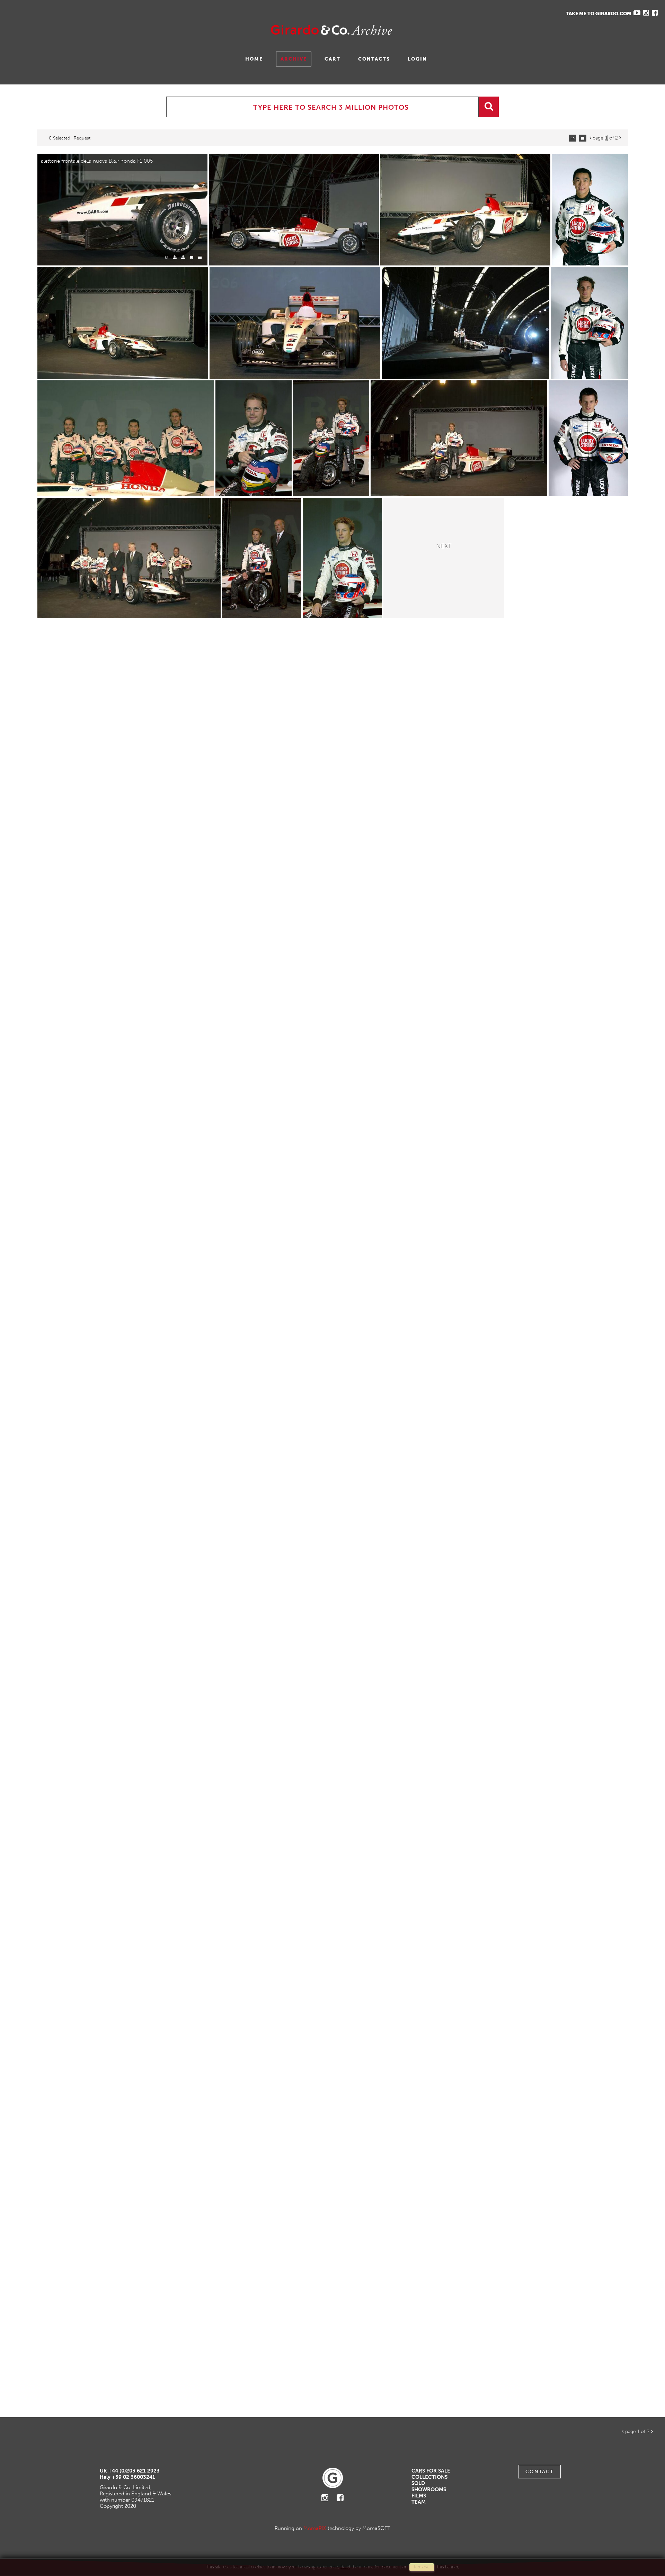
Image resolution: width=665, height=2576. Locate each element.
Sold (418, 2483)
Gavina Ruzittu (75, 30)
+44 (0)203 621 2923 (134, 2471)
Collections (429, 2477)
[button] (647, 2547)
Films (419, 2496)
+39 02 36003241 (134, 2477)
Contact (539, 2472)
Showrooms (429, 2489)
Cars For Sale (431, 2471)
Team (419, 2502)
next (444, 545)
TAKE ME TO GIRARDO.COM (599, 14)
